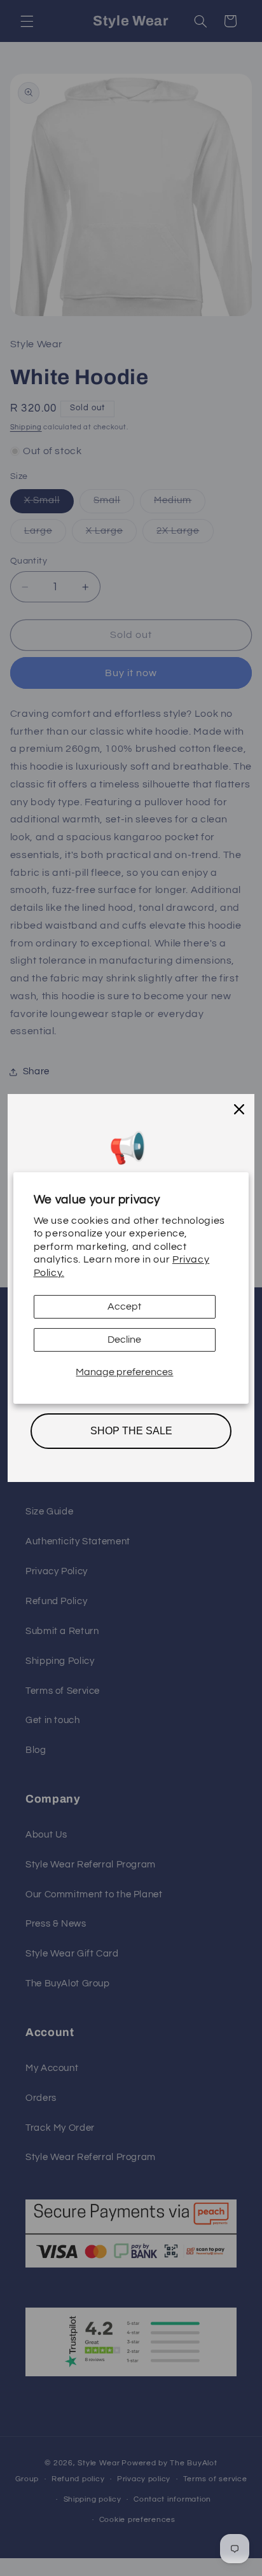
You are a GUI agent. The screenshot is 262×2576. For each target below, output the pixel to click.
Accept (124, 1306)
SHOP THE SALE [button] (131, 1431)
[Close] (239, 1109)
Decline (124, 1340)
